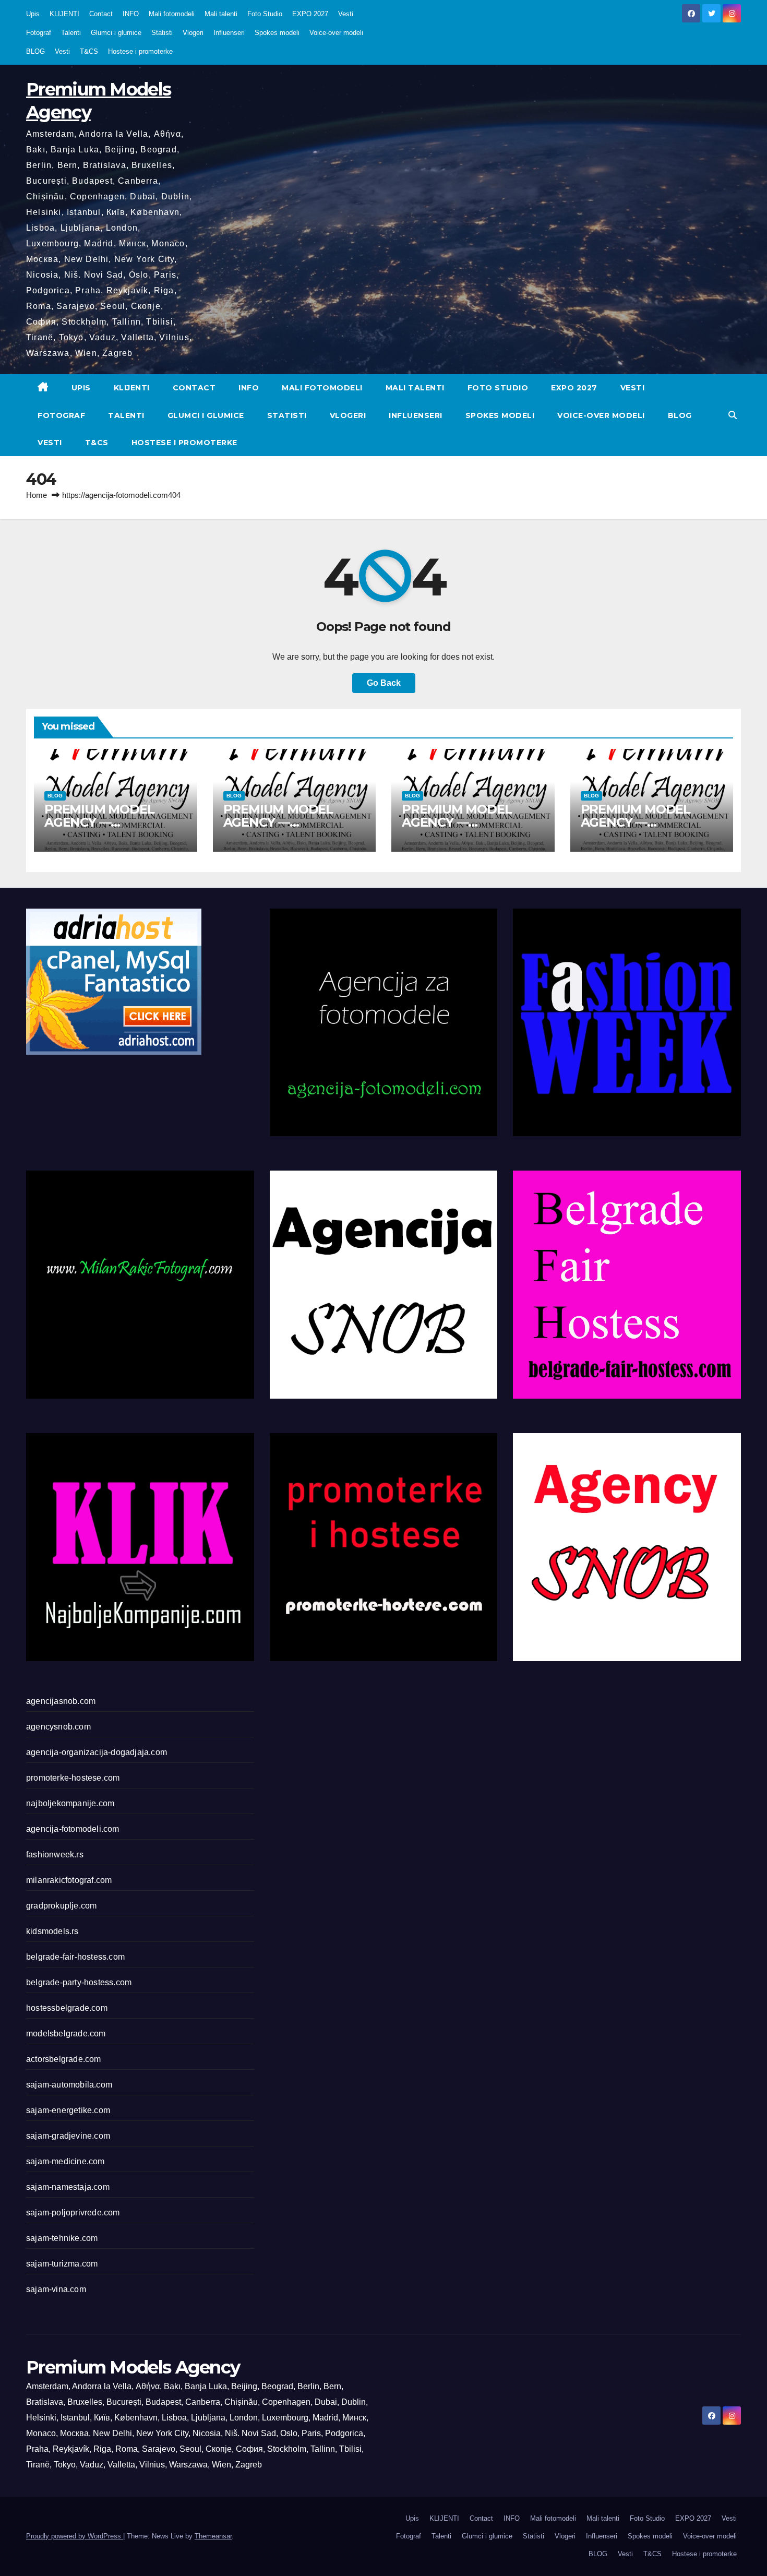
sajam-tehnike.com (62, 2238)
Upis (33, 14)
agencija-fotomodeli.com (73, 1829)
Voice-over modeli (336, 33)
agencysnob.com (58, 1727)
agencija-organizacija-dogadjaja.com (97, 1752)
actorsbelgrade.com (64, 2059)
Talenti (71, 33)
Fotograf (39, 33)
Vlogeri (193, 33)
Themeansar (213, 2536)
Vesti (346, 14)
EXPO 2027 (310, 14)
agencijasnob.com (61, 1701)
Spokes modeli (277, 33)
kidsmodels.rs (52, 1931)
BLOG (35, 51)
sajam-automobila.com (69, 2085)
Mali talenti (221, 14)
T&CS (89, 51)
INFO (131, 14)
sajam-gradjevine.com (68, 2136)
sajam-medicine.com (65, 2161)
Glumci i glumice (116, 33)
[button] (733, 415)
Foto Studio (265, 14)
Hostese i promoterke (140, 51)
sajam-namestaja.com (68, 2187)
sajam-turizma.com (62, 2264)
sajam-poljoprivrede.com (73, 2213)
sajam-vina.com (56, 2289)
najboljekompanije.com (70, 1803)
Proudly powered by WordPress (75, 2536)
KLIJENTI (64, 14)
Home (37, 495)
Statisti (162, 33)
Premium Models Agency (133, 2367)
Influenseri (229, 33)
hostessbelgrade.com (67, 2008)
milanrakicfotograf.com (69, 1880)
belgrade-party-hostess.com (79, 1982)
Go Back (384, 683)
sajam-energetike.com (68, 2110)
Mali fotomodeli (172, 14)
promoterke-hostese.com (73, 1778)
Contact (101, 14)
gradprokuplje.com (61, 1906)
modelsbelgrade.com (66, 2034)
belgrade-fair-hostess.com (75, 1957)
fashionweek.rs (55, 1855)
